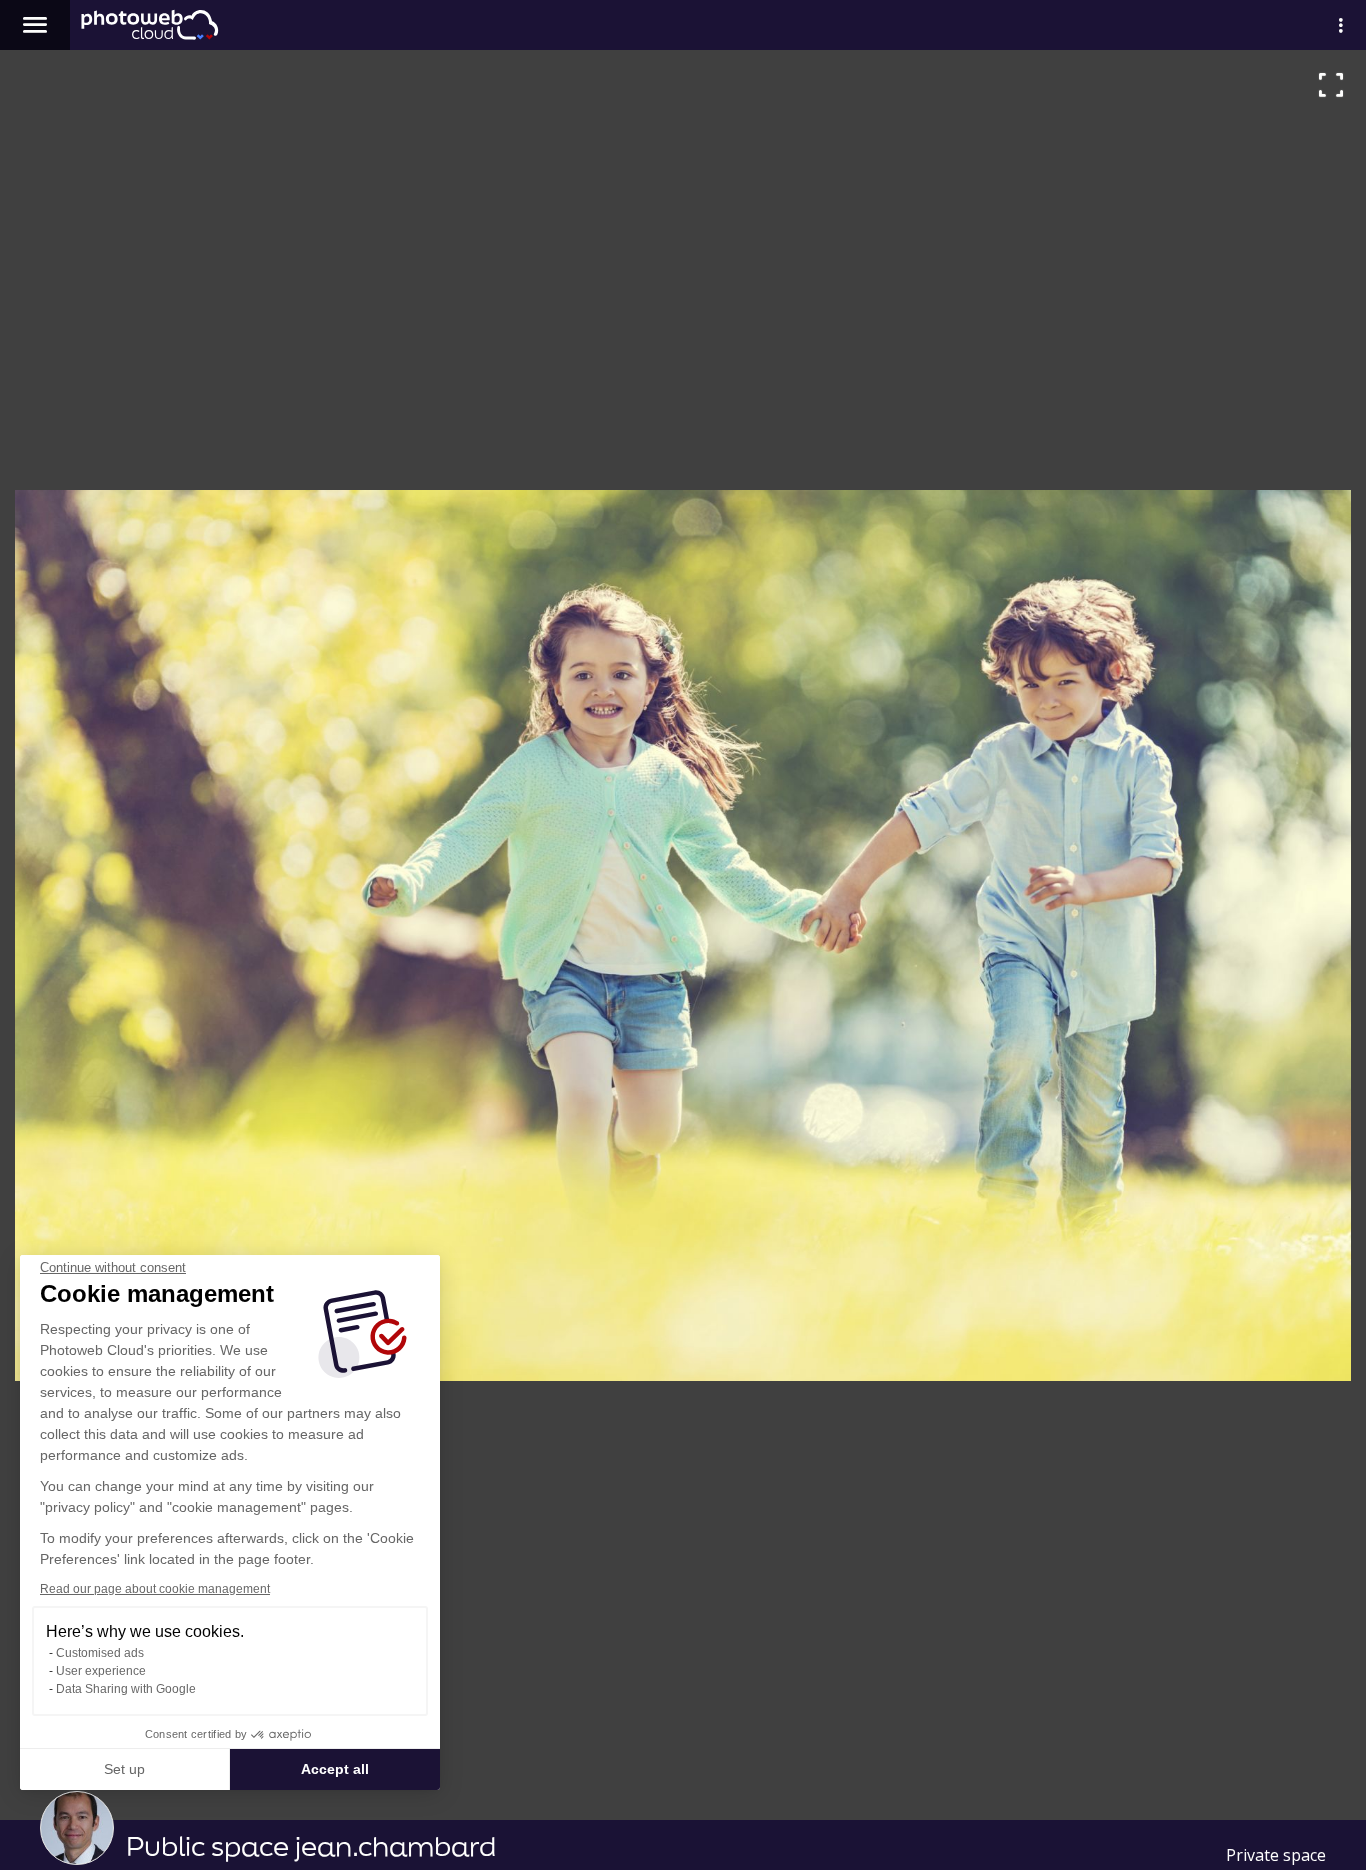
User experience (101, 1671)
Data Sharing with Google (126, 1689)
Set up (124, 1769)
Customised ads (100, 1653)
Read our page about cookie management (155, 1589)
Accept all (335, 1769)
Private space (1276, 1855)
